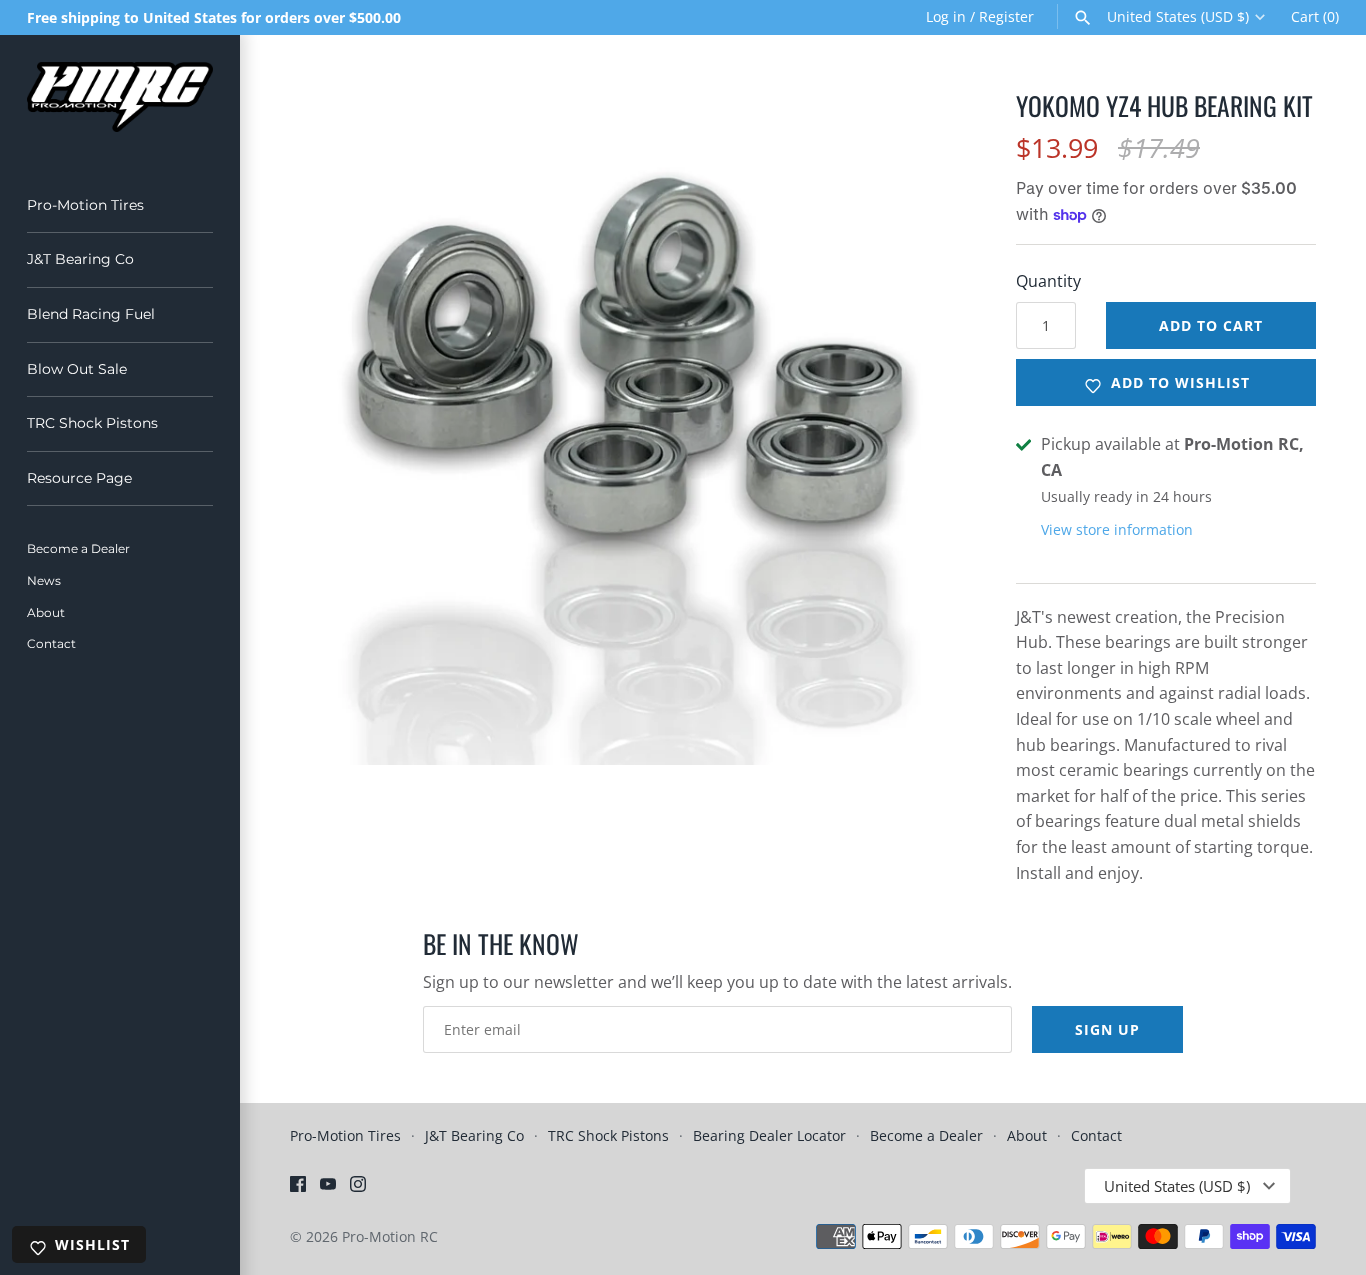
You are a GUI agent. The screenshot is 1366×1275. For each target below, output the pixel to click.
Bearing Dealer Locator (769, 1135)
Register (1006, 16)
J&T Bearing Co (80, 259)
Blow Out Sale (77, 369)
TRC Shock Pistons (92, 423)
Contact (51, 643)
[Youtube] (328, 1188)
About (46, 612)
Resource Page (79, 478)
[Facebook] (298, 1188)
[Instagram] (358, 1188)
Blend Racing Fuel (91, 314)
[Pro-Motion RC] (120, 97)
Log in (946, 16)
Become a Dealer (78, 548)
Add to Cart (1211, 325)
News (44, 580)
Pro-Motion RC (390, 1236)
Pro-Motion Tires (85, 205)
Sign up (1107, 1029)
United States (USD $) (1178, 17)
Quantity (1048, 281)
